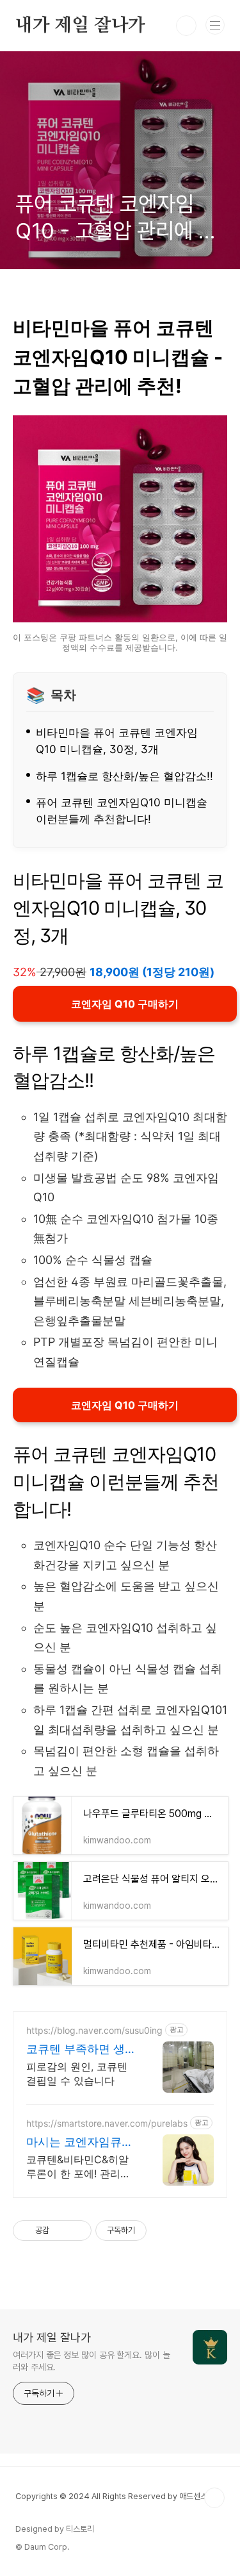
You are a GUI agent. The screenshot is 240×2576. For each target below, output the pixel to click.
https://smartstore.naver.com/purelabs (107, 2123)
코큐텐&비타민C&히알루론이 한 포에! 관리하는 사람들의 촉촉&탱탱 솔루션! (79, 2167)
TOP (214, 2498)
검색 (186, 26)
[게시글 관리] (77, 2231)
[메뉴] (215, 25)
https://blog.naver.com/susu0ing (94, 2030)
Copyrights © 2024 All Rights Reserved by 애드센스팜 (115, 2496)
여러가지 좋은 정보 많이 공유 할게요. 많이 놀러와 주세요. (91, 2361)
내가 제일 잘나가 (80, 26)
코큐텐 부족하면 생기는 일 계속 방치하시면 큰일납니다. (81, 2049)
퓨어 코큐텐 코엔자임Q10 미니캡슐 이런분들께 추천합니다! (122, 810)
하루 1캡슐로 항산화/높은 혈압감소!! (124, 776)
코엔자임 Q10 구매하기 (125, 1004)
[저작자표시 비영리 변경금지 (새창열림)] (164, 2231)
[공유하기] (61, 2231)
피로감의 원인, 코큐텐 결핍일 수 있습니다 (77, 2073)
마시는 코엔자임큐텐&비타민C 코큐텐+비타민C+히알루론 (80, 2142)
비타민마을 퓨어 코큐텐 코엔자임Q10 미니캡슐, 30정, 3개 (117, 741)
